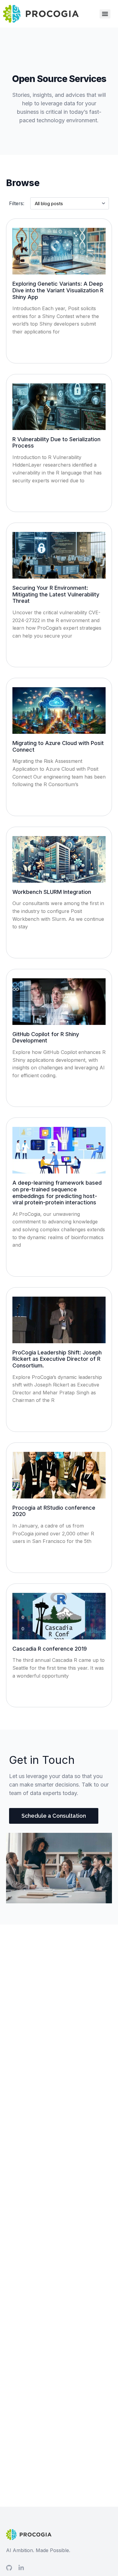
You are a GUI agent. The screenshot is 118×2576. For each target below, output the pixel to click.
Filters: (17, 203)
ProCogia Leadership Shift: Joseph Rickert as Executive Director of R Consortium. (57, 1359)
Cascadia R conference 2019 (50, 1649)
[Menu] (105, 14)
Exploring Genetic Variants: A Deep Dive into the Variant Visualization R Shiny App (58, 290)
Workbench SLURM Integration (52, 892)
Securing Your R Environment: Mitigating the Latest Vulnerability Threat (56, 594)
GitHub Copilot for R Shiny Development (46, 1037)
